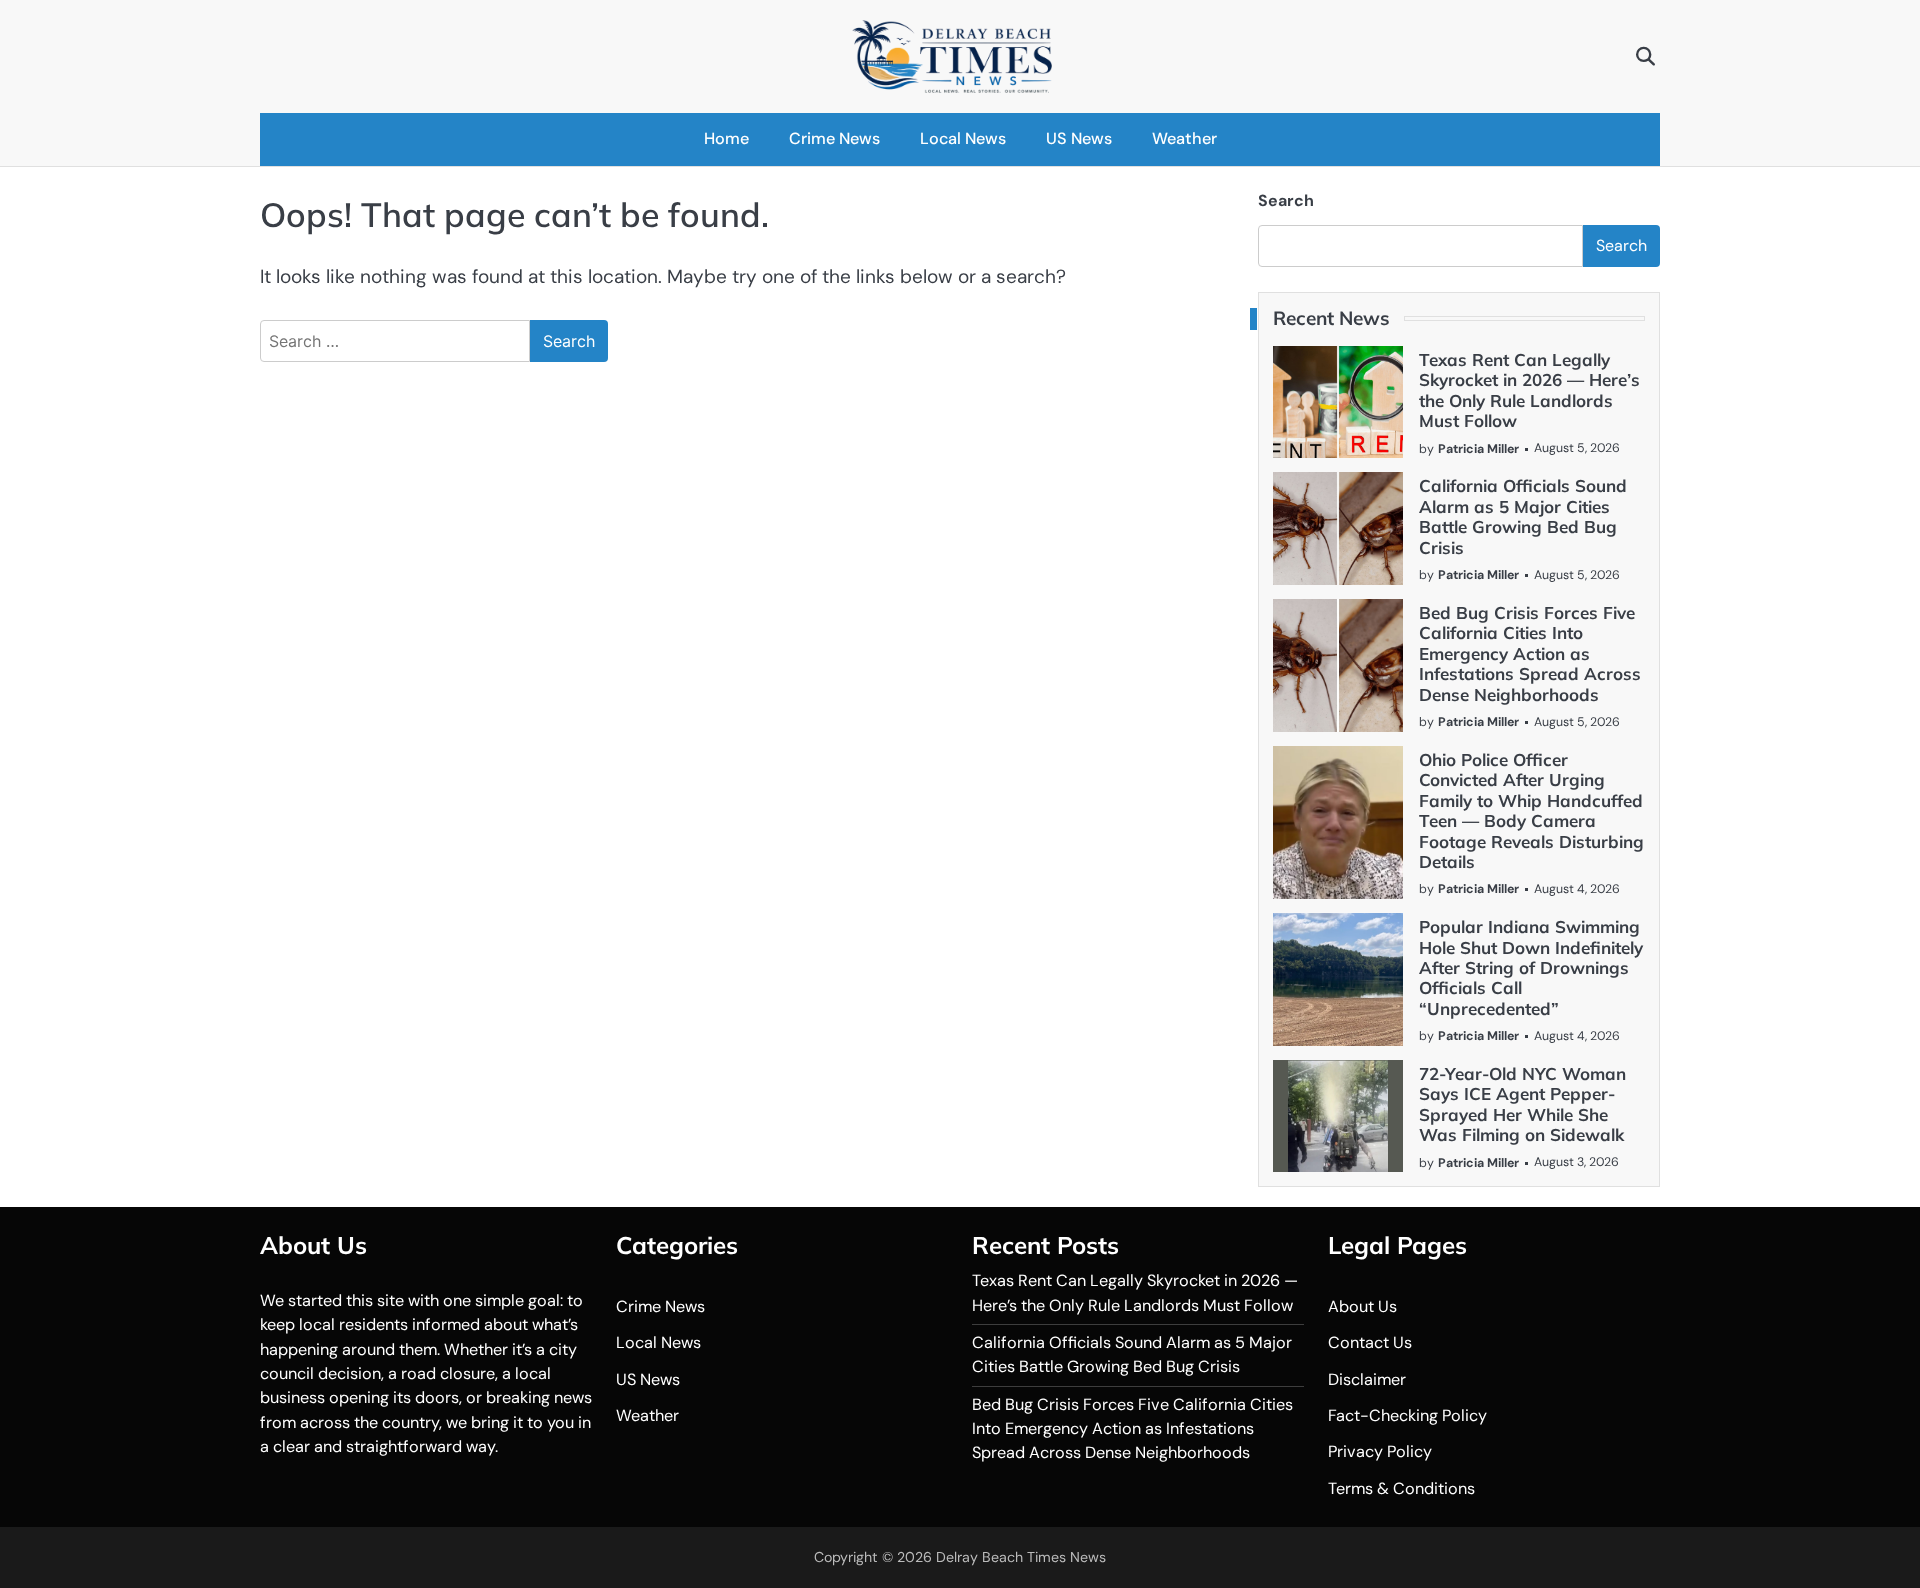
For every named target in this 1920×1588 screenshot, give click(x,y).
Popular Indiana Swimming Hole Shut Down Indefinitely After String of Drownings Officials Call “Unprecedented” (1531, 967)
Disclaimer (1367, 1379)
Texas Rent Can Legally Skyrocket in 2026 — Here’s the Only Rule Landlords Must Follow (1529, 390)
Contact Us (1370, 1342)
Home (726, 138)
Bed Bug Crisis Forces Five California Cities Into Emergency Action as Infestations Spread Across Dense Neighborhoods (1530, 653)
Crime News (834, 138)
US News (1079, 138)
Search (1286, 200)
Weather (1184, 138)
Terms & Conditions (1401, 1488)
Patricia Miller (1478, 449)
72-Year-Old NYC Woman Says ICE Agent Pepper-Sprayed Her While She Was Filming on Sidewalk (1522, 1104)
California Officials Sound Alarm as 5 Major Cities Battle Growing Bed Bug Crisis (1523, 516)
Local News (963, 138)
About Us (1362, 1306)
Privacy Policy (1380, 1451)
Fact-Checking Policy (1407, 1415)
